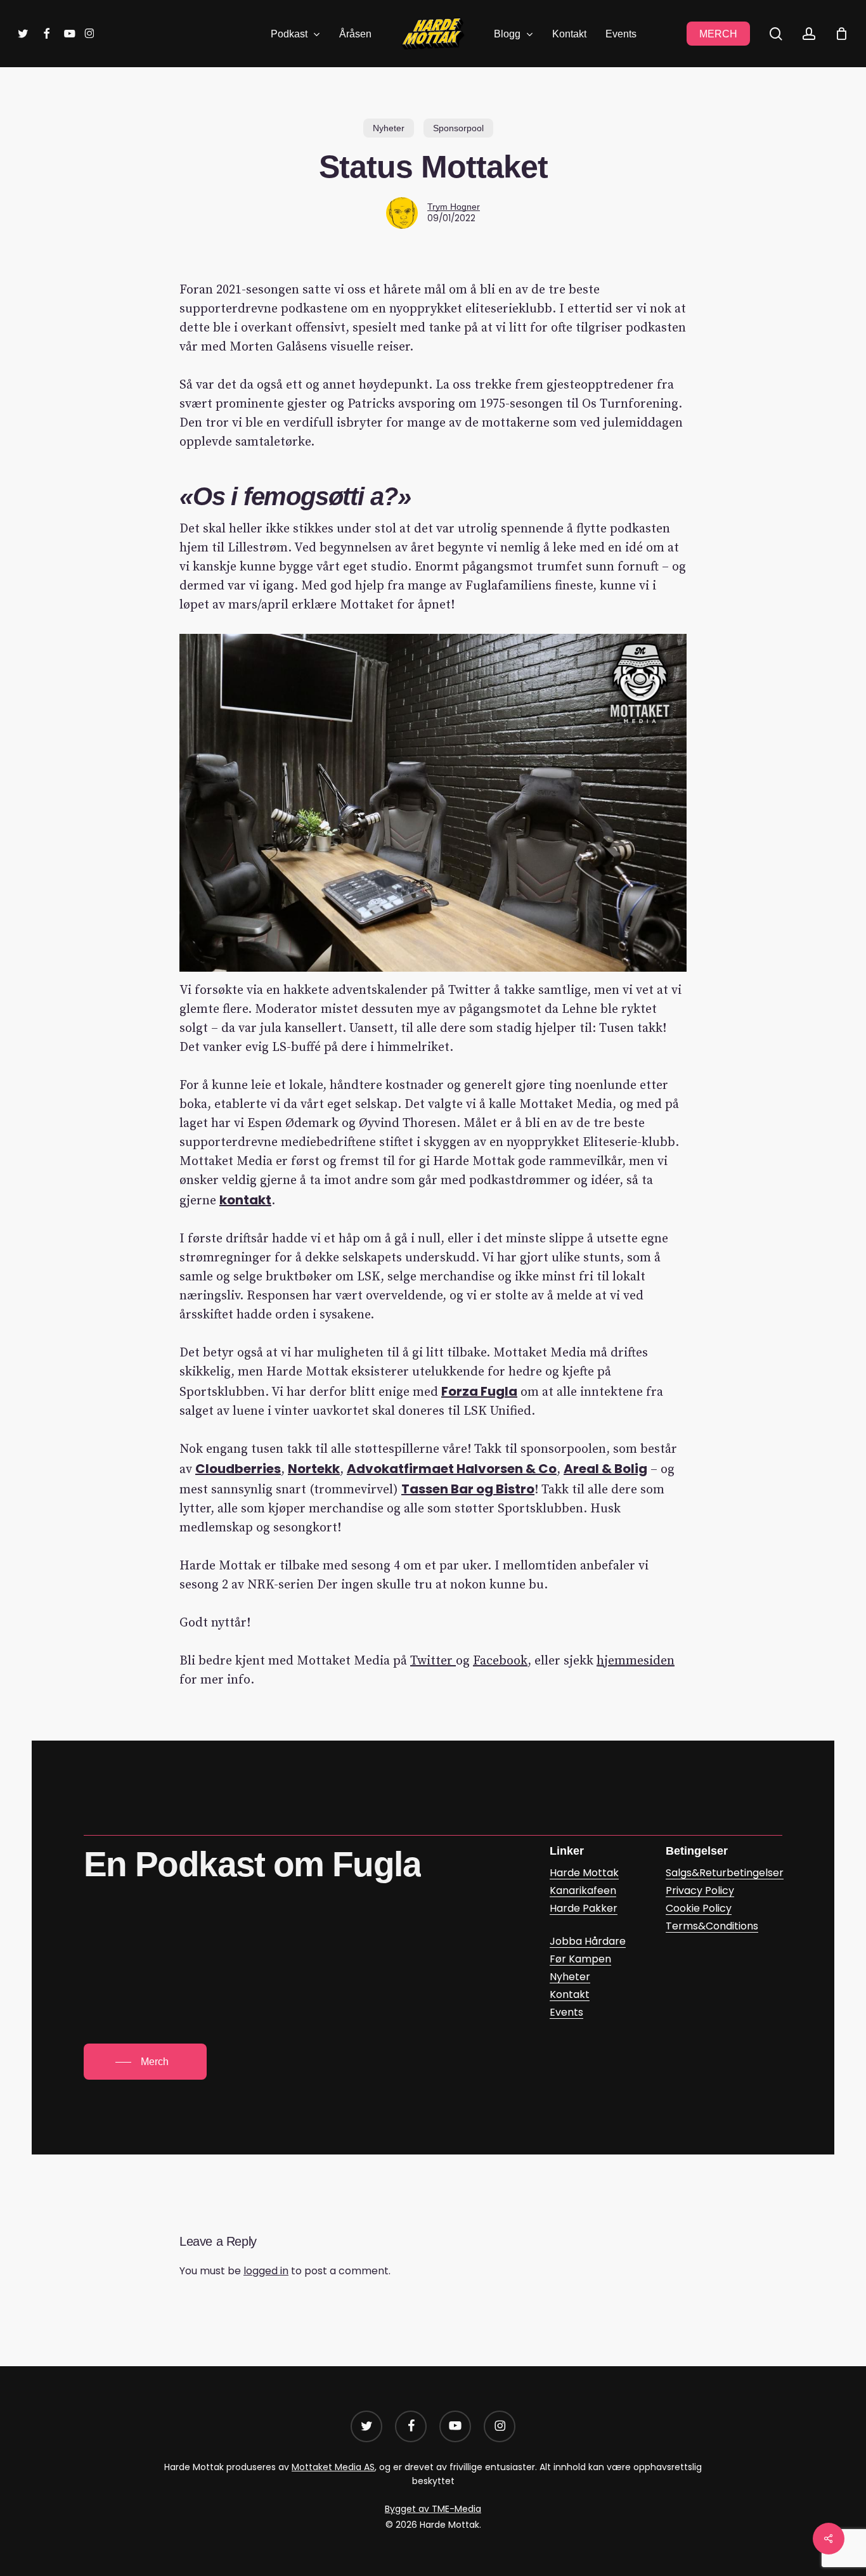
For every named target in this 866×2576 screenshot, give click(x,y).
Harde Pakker (584, 1908)
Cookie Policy (699, 1908)
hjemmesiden (636, 1661)
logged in (266, 2271)
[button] (145, 2062)
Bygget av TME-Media (433, 2509)
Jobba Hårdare (588, 1941)
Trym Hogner (454, 207)
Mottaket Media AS (333, 2467)
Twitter (433, 1661)
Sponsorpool (458, 128)
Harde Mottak (584, 1873)
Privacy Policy (700, 1890)
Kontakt (570, 1994)
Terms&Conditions (712, 1926)
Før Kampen (580, 1959)
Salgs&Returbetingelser (725, 1873)
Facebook (500, 1661)
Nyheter (389, 128)
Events (566, 2012)
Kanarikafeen (583, 1890)
